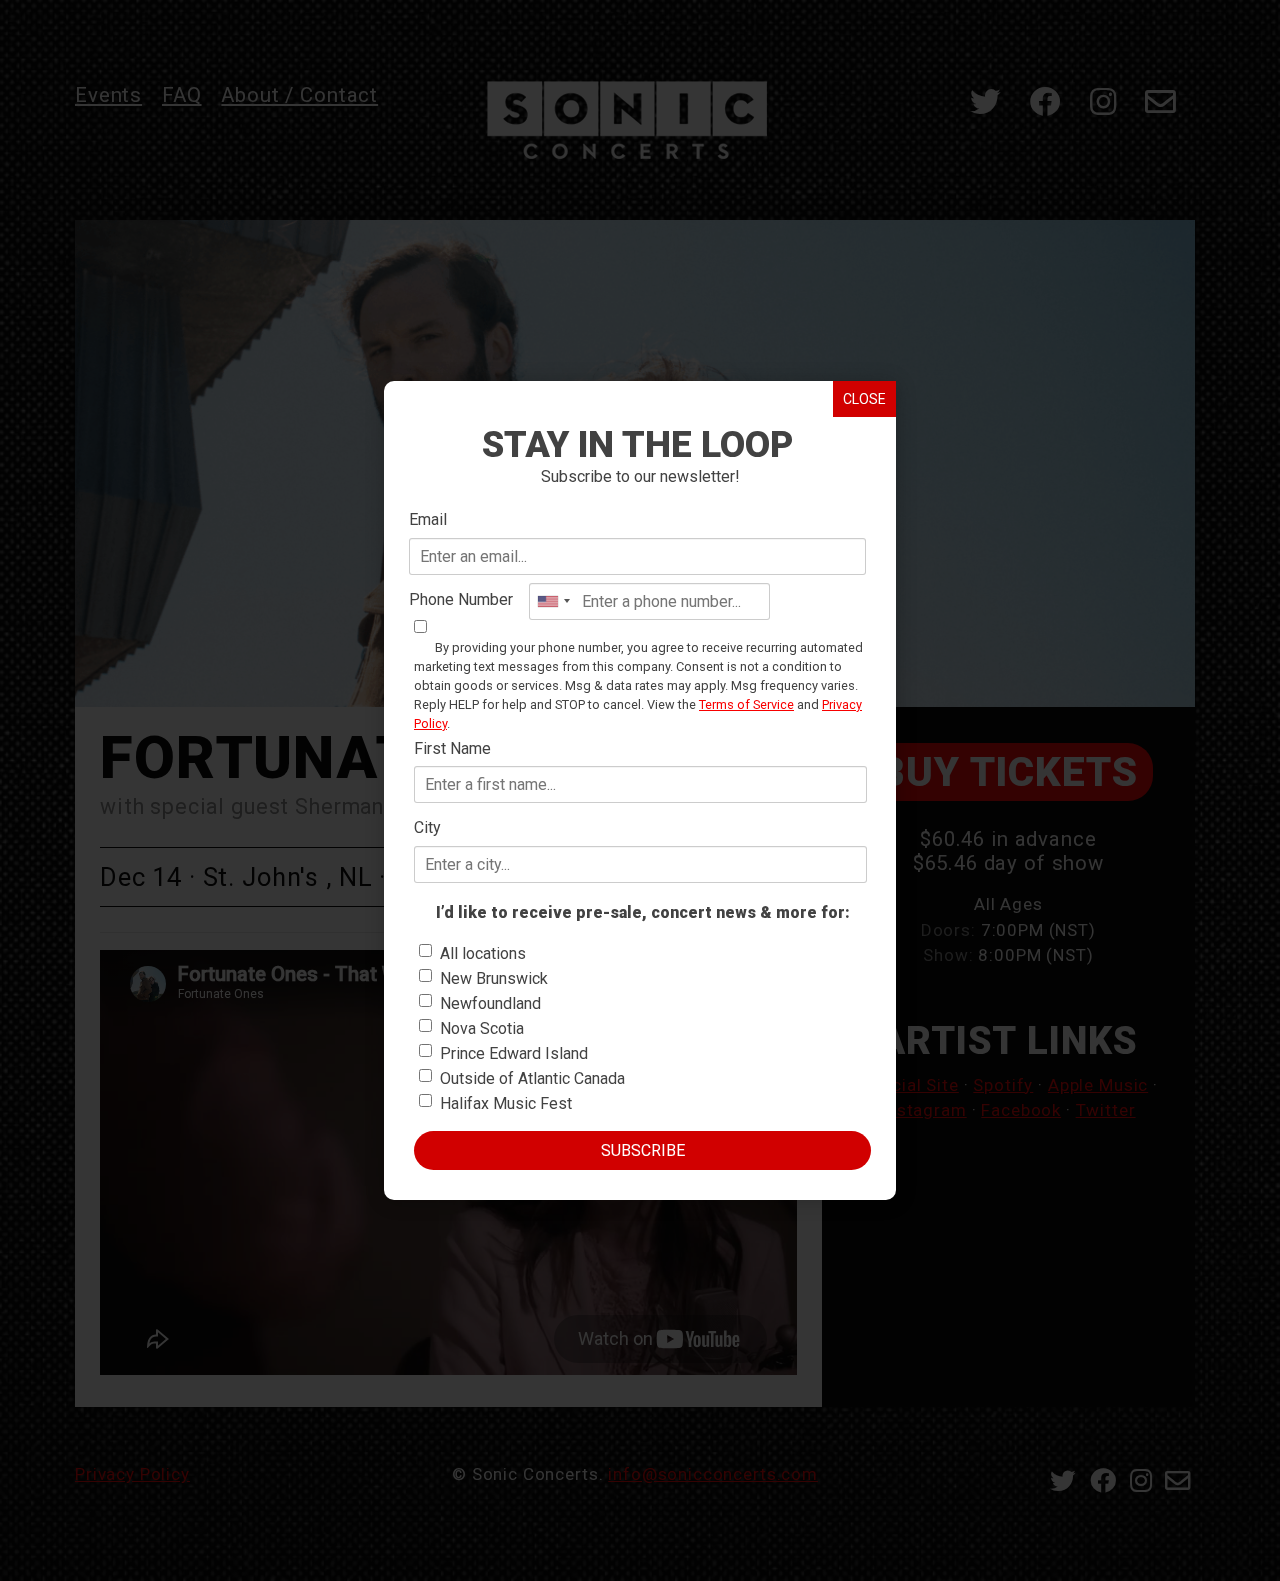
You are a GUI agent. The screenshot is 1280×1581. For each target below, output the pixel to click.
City (427, 827)
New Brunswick (494, 978)
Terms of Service (746, 704)
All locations (483, 953)
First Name (452, 748)
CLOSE (864, 399)
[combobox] (553, 601)
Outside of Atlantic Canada (532, 1078)
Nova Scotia (482, 1028)
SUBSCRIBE (643, 1150)
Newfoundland (490, 1003)
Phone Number (461, 599)
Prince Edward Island (514, 1053)
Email (428, 519)
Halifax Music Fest (506, 1103)
